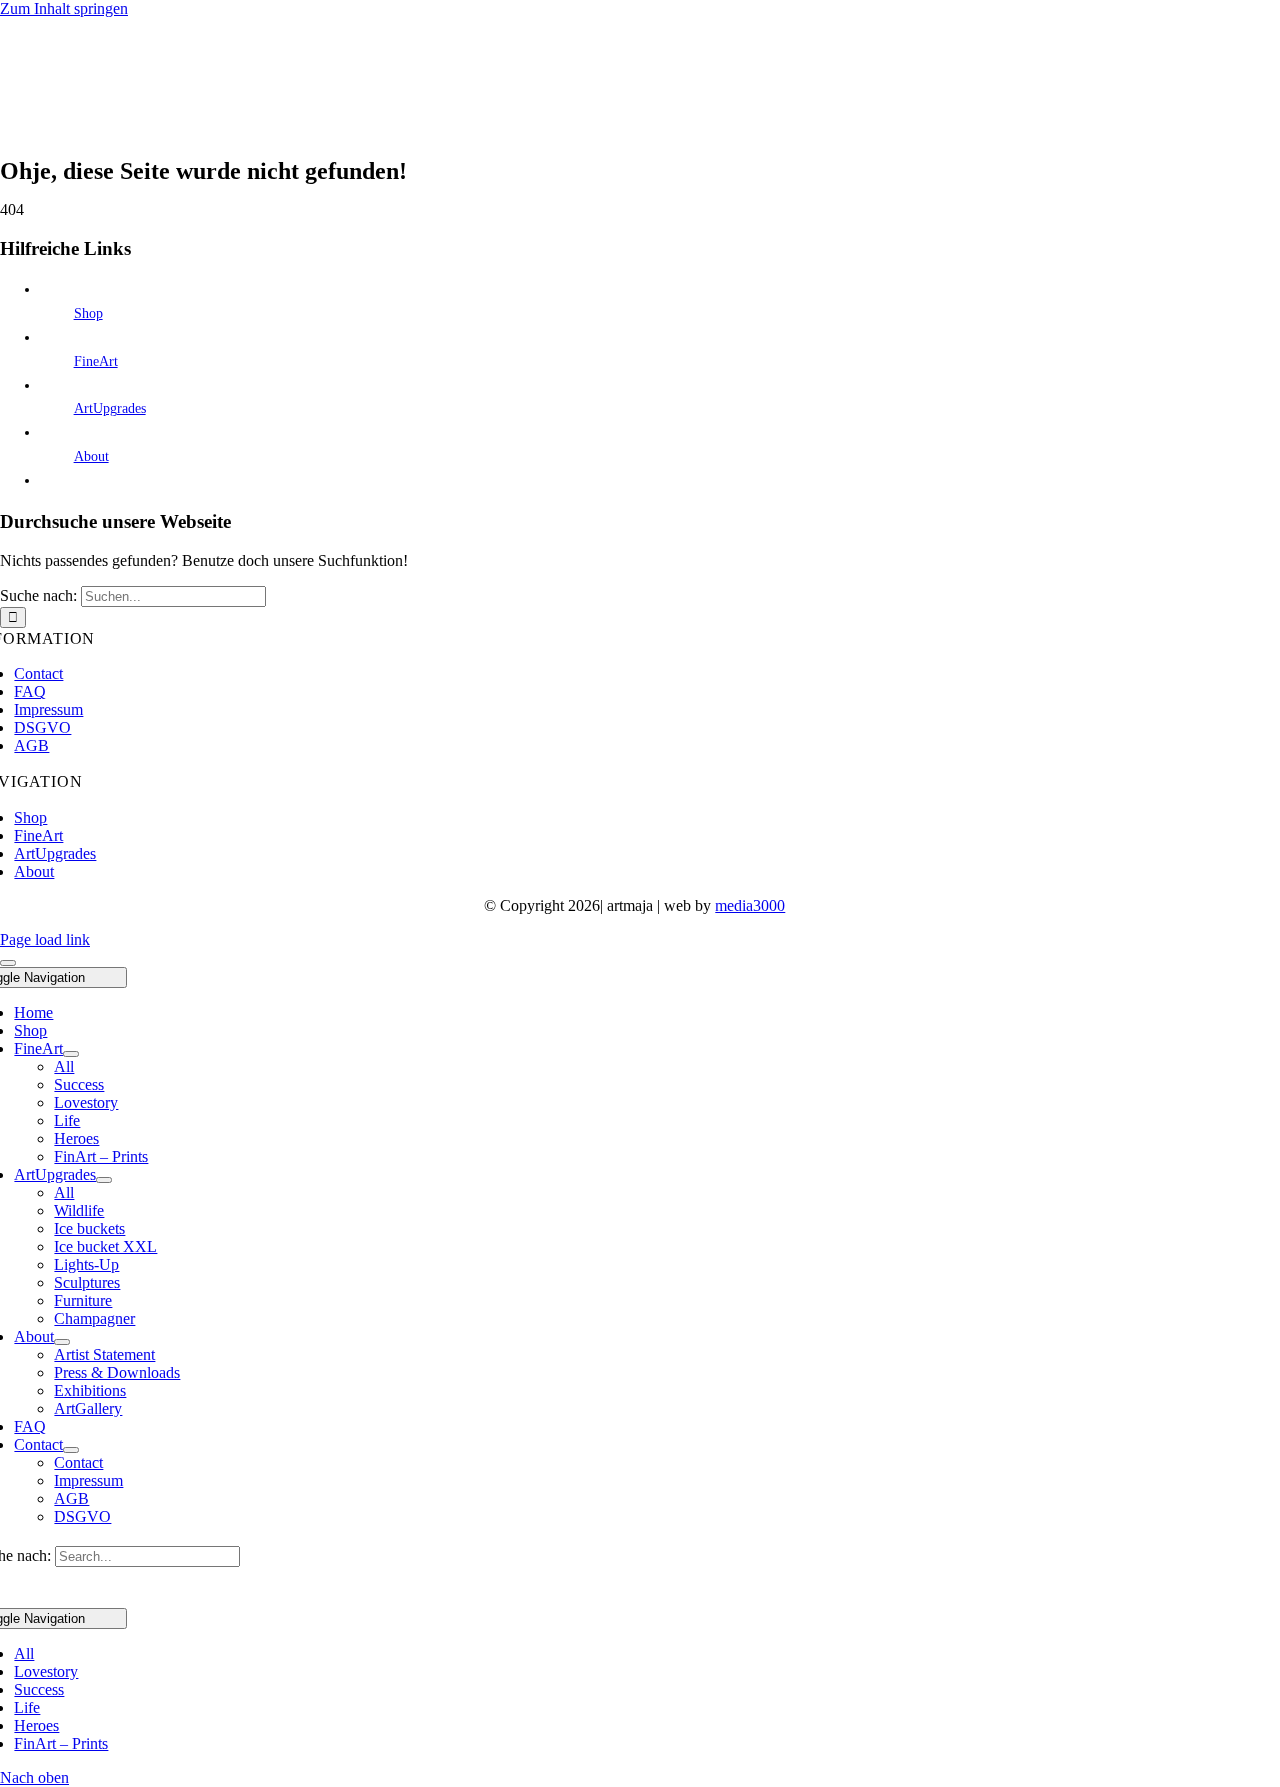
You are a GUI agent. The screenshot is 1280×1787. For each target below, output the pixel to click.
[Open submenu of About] (62, 1342)
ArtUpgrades (110, 408)
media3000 (750, 905)
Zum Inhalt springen (64, 8)
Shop (88, 313)
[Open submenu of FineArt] (71, 1054)
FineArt (96, 361)
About (91, 456)
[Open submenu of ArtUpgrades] (104, 1180)
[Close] (8, 963)
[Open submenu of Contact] (71, 1450)
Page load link (45, 939)
